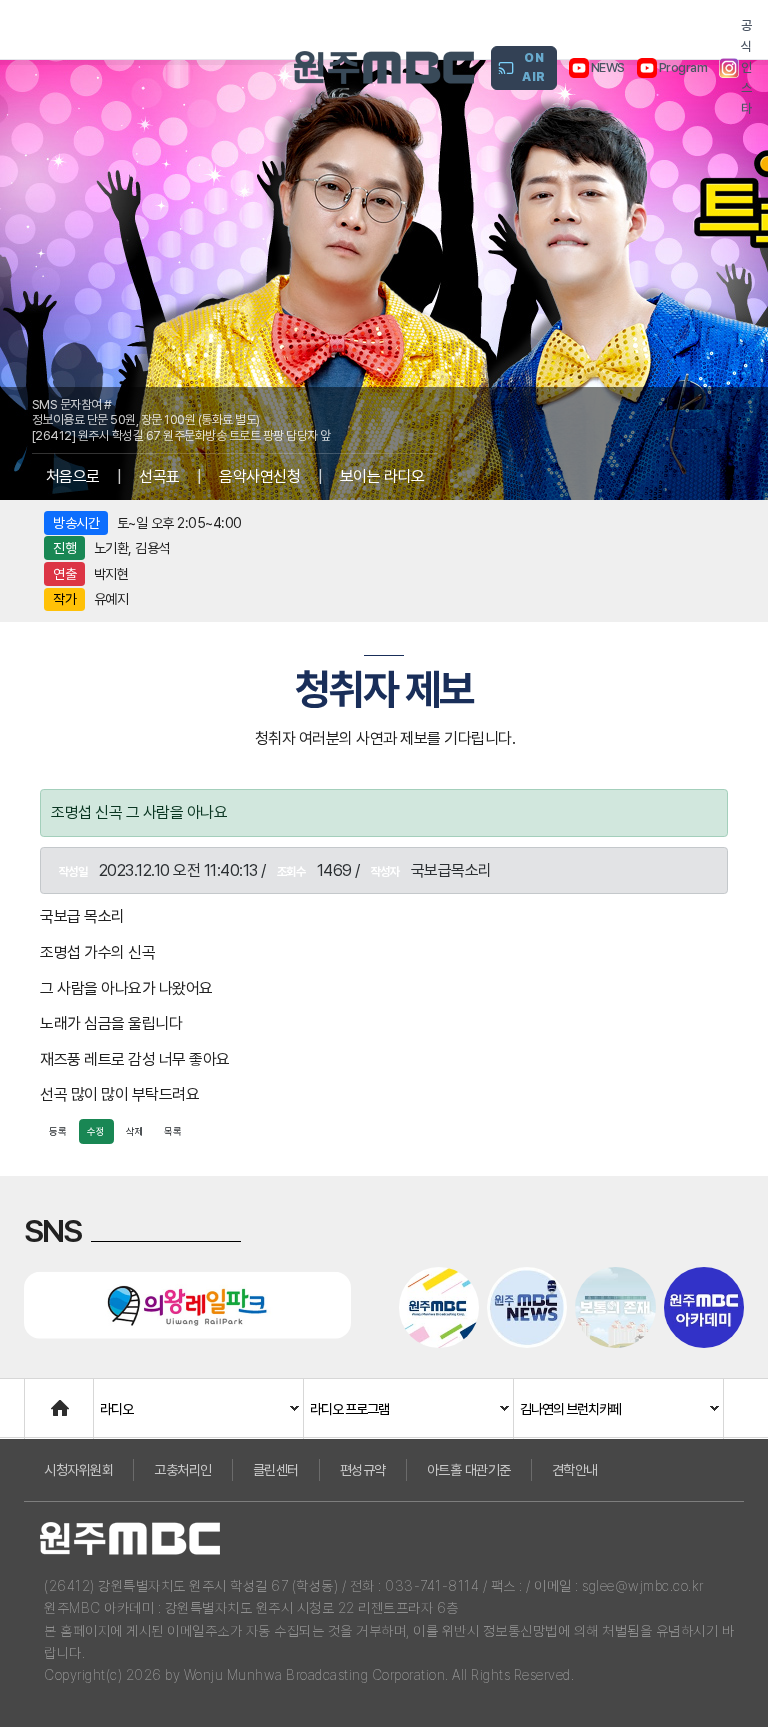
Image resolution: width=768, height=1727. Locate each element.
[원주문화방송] (384, 67)
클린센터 (276, 1470)
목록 (173, 1131)
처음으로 (73, 476)
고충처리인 (183, 1470)
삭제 (135, 1131)
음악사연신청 (259, 476)
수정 (96, 1131)
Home (45, 1398)
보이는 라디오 (382, 476)
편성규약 (363, 1470)
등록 (58, 1131)
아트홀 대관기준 (469, 1470)
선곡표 (159, 476)
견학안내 (575, 1470)
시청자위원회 (78, 1470)
